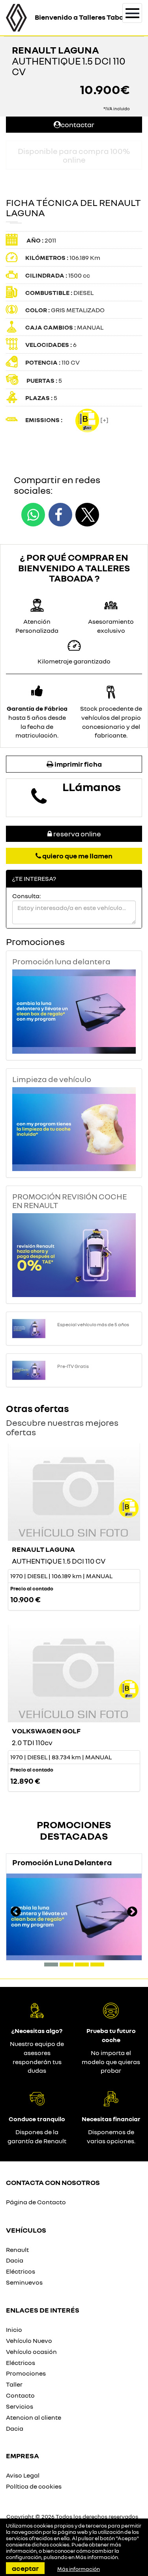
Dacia (15, 2260)
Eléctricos (21, 2271)
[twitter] (87, 515)
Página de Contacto (36, 2202)
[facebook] (60, 515)
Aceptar (25, 2568)
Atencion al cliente (34, 2417)
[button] (51, 1964)
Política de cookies (34, 2486)
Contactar (78, 124)
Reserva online (77, 834)
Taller (14, 2384)
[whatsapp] (33, 515)
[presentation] (16, 1913)
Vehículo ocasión (31, 2352)
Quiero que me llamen (77, 856)
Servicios (20, 2406)
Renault (17, 2250)
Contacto (20, 2395)
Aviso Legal (23, 2475)
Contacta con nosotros (53, 2182)
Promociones (26, 2373)
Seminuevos (24, 2282)
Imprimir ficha (78, 764)
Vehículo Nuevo (29, 2341)
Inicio (14, 2330)
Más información (97, 2557)
